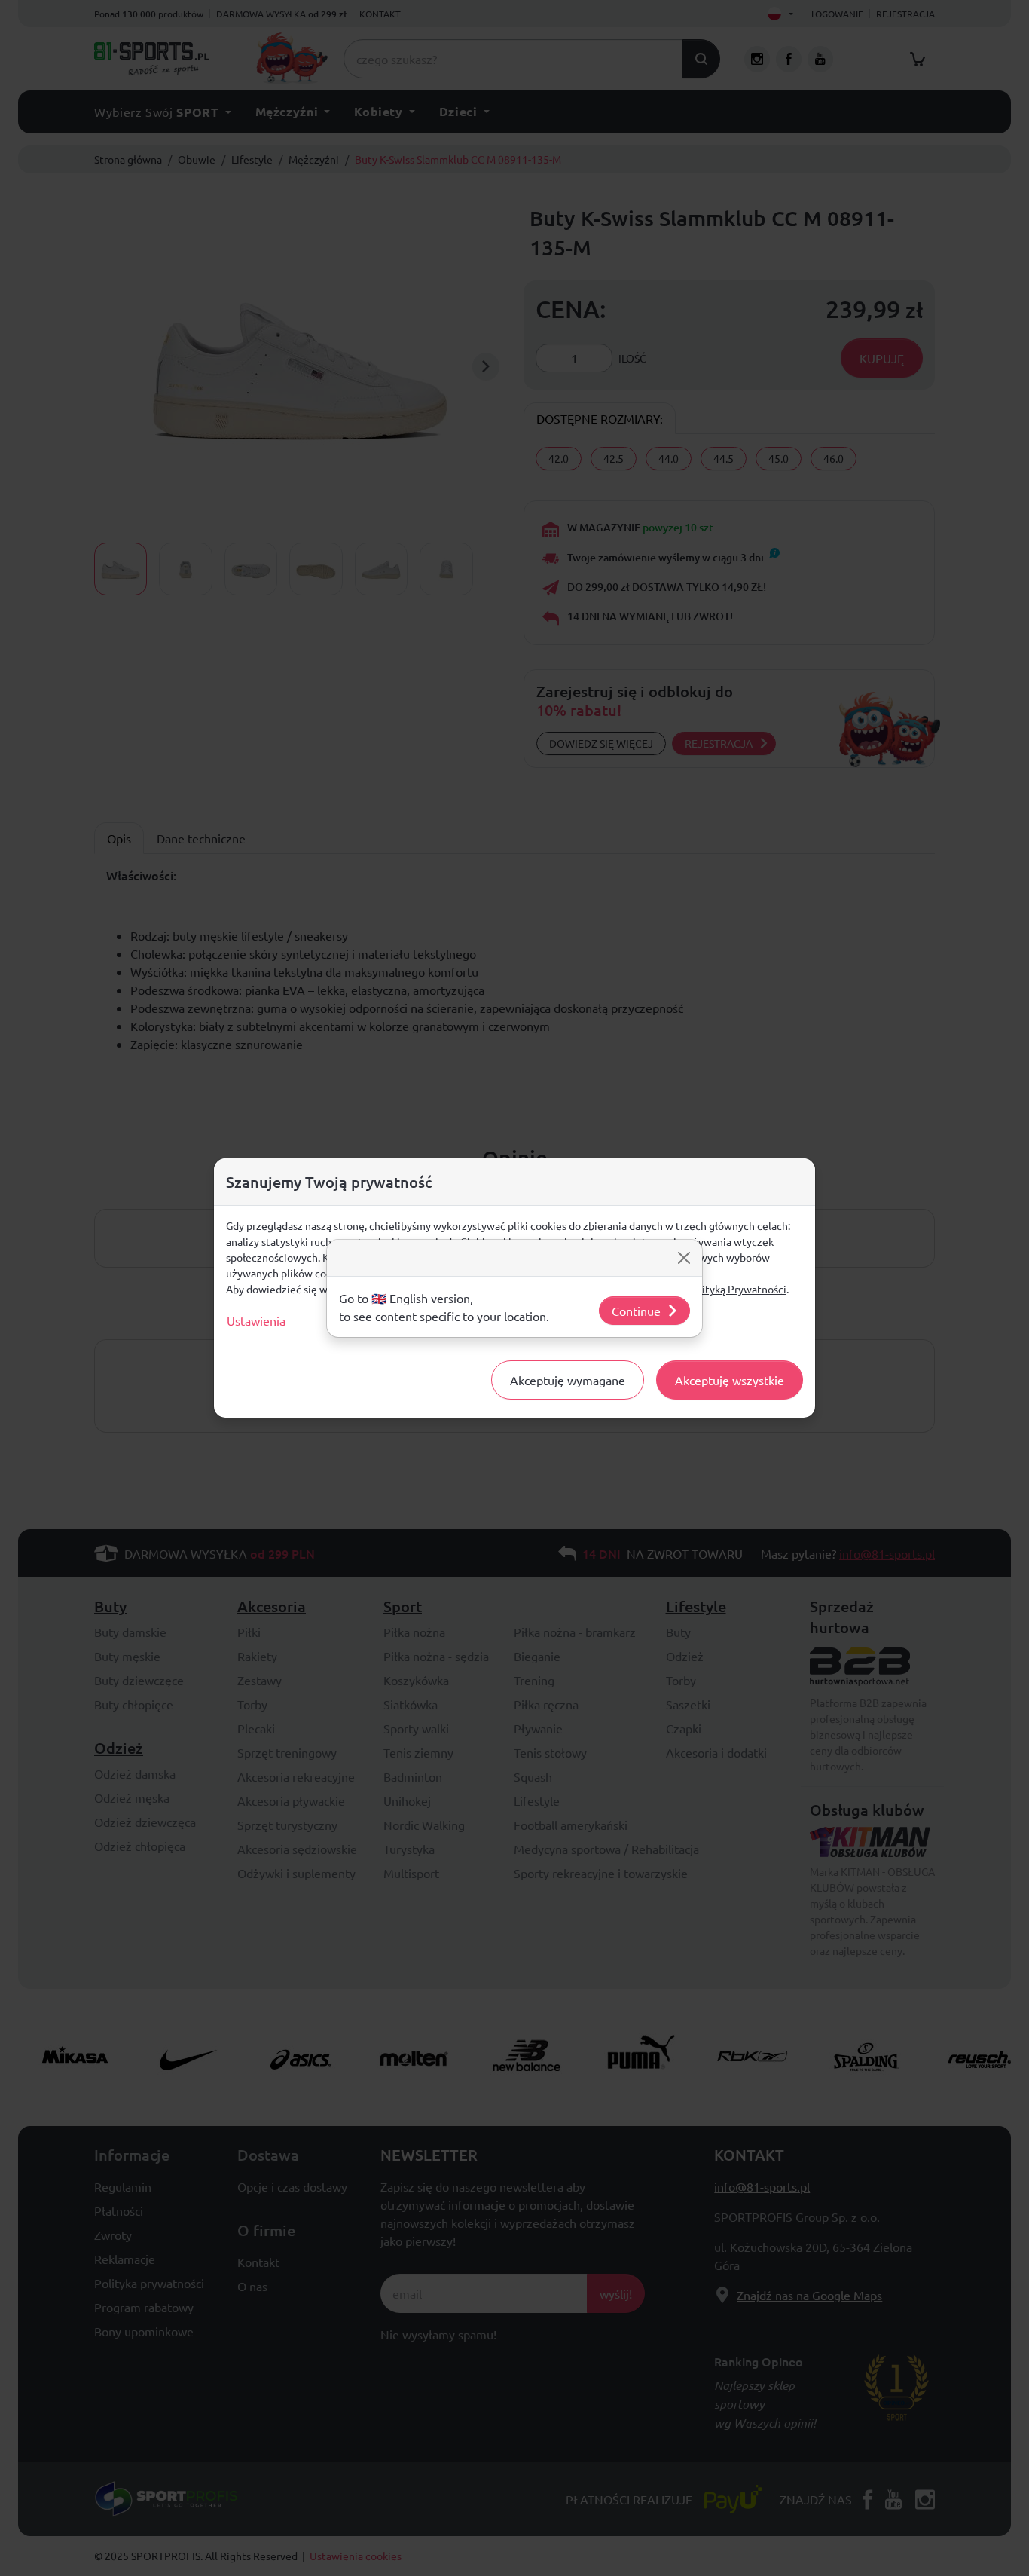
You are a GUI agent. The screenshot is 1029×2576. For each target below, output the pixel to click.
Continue (636, 1311)
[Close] (684, 1258)
